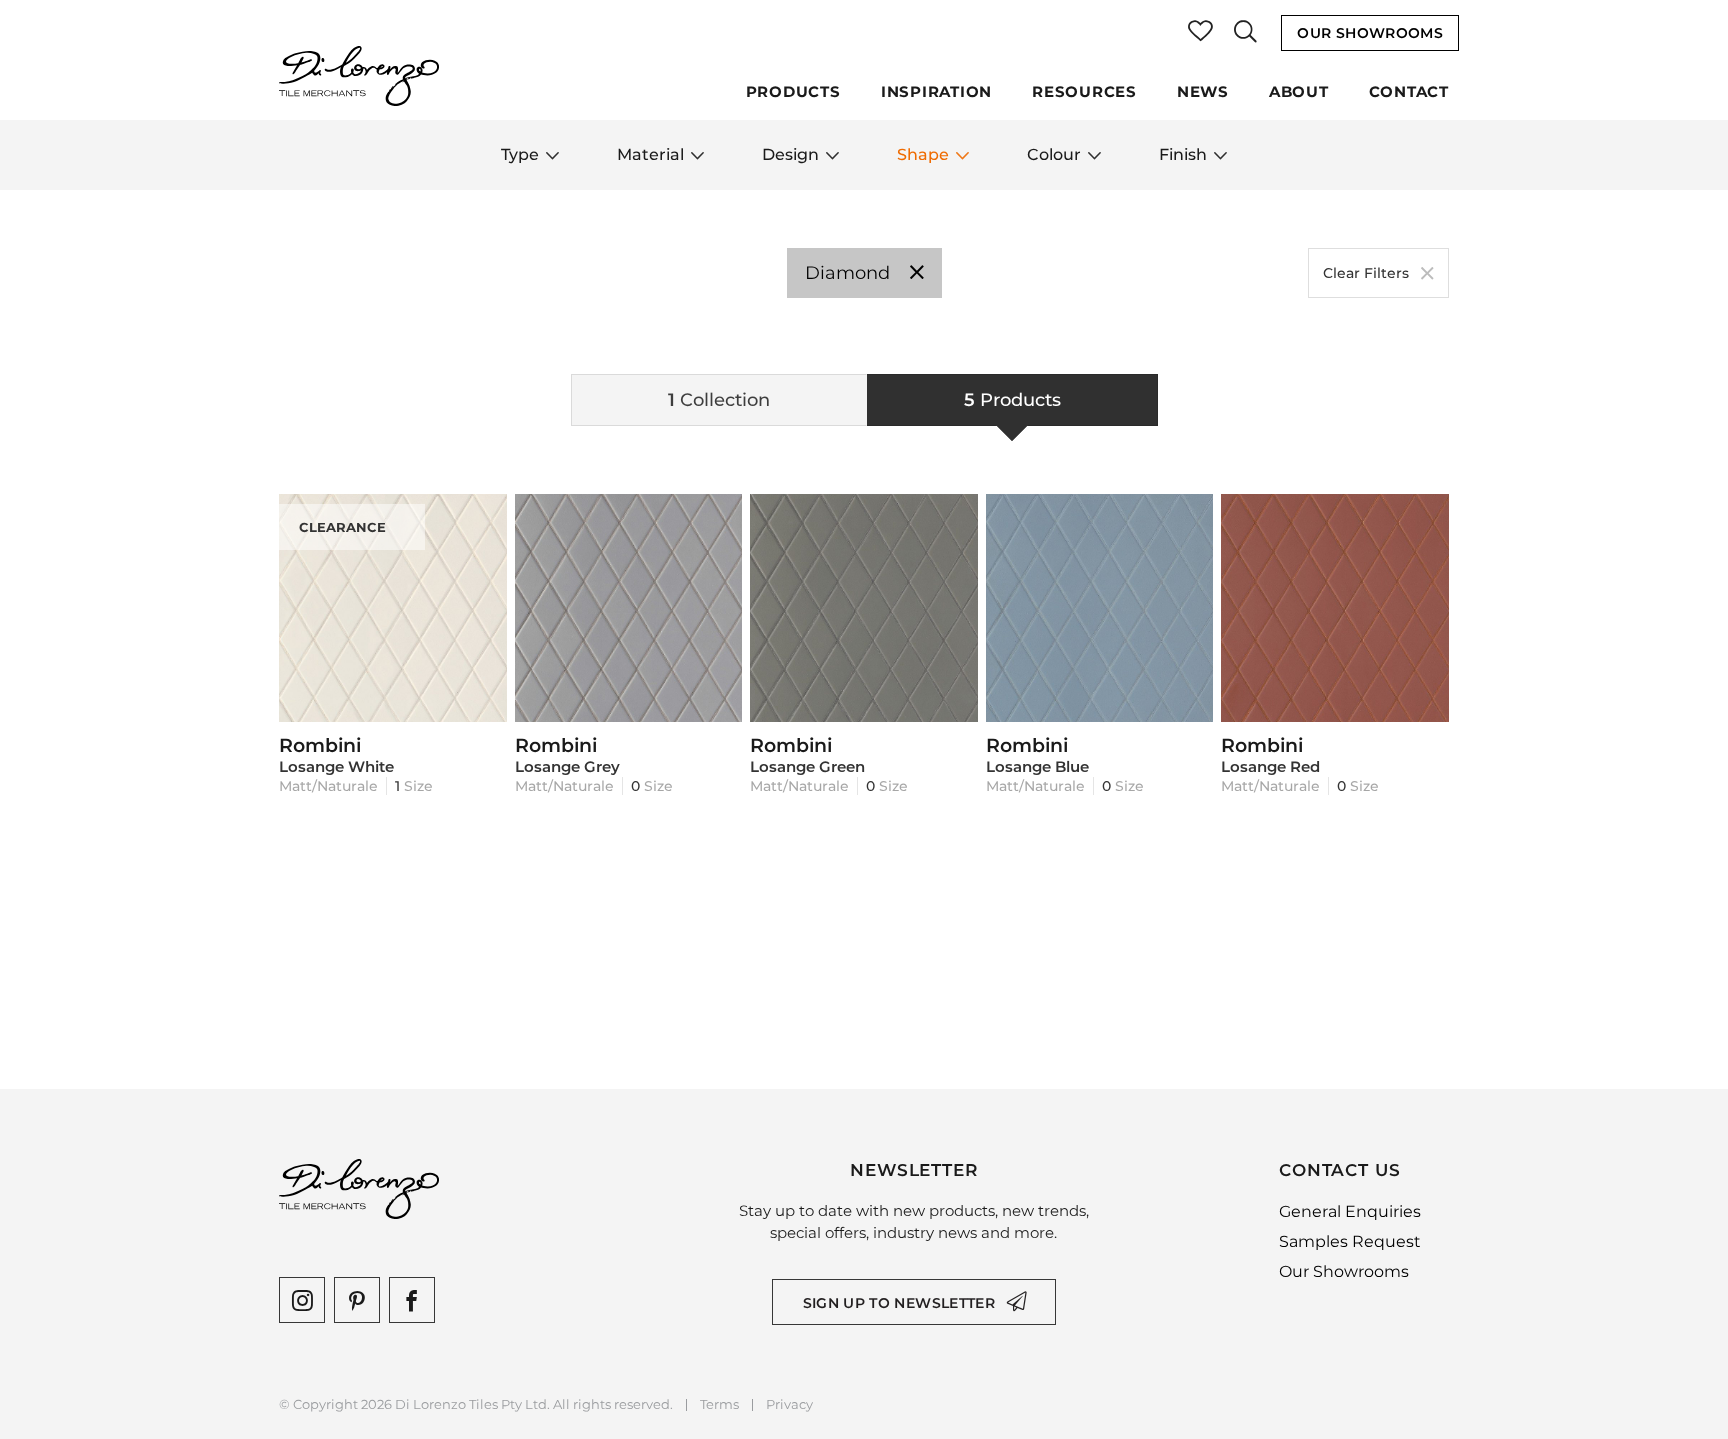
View (392, 697)
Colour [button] (1054, 154)
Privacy (789, 1404)
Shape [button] (923, 154)
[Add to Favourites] (482, 519)
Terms (719, 1404)
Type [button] (520, 154)
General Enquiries (1350, 1211)
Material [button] (650, 154)
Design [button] (790, 154)
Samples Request (1350, 1241)
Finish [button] (1183, 154)
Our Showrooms (1370, 33)
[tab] (719, 400)
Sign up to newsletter (899, 1303)
